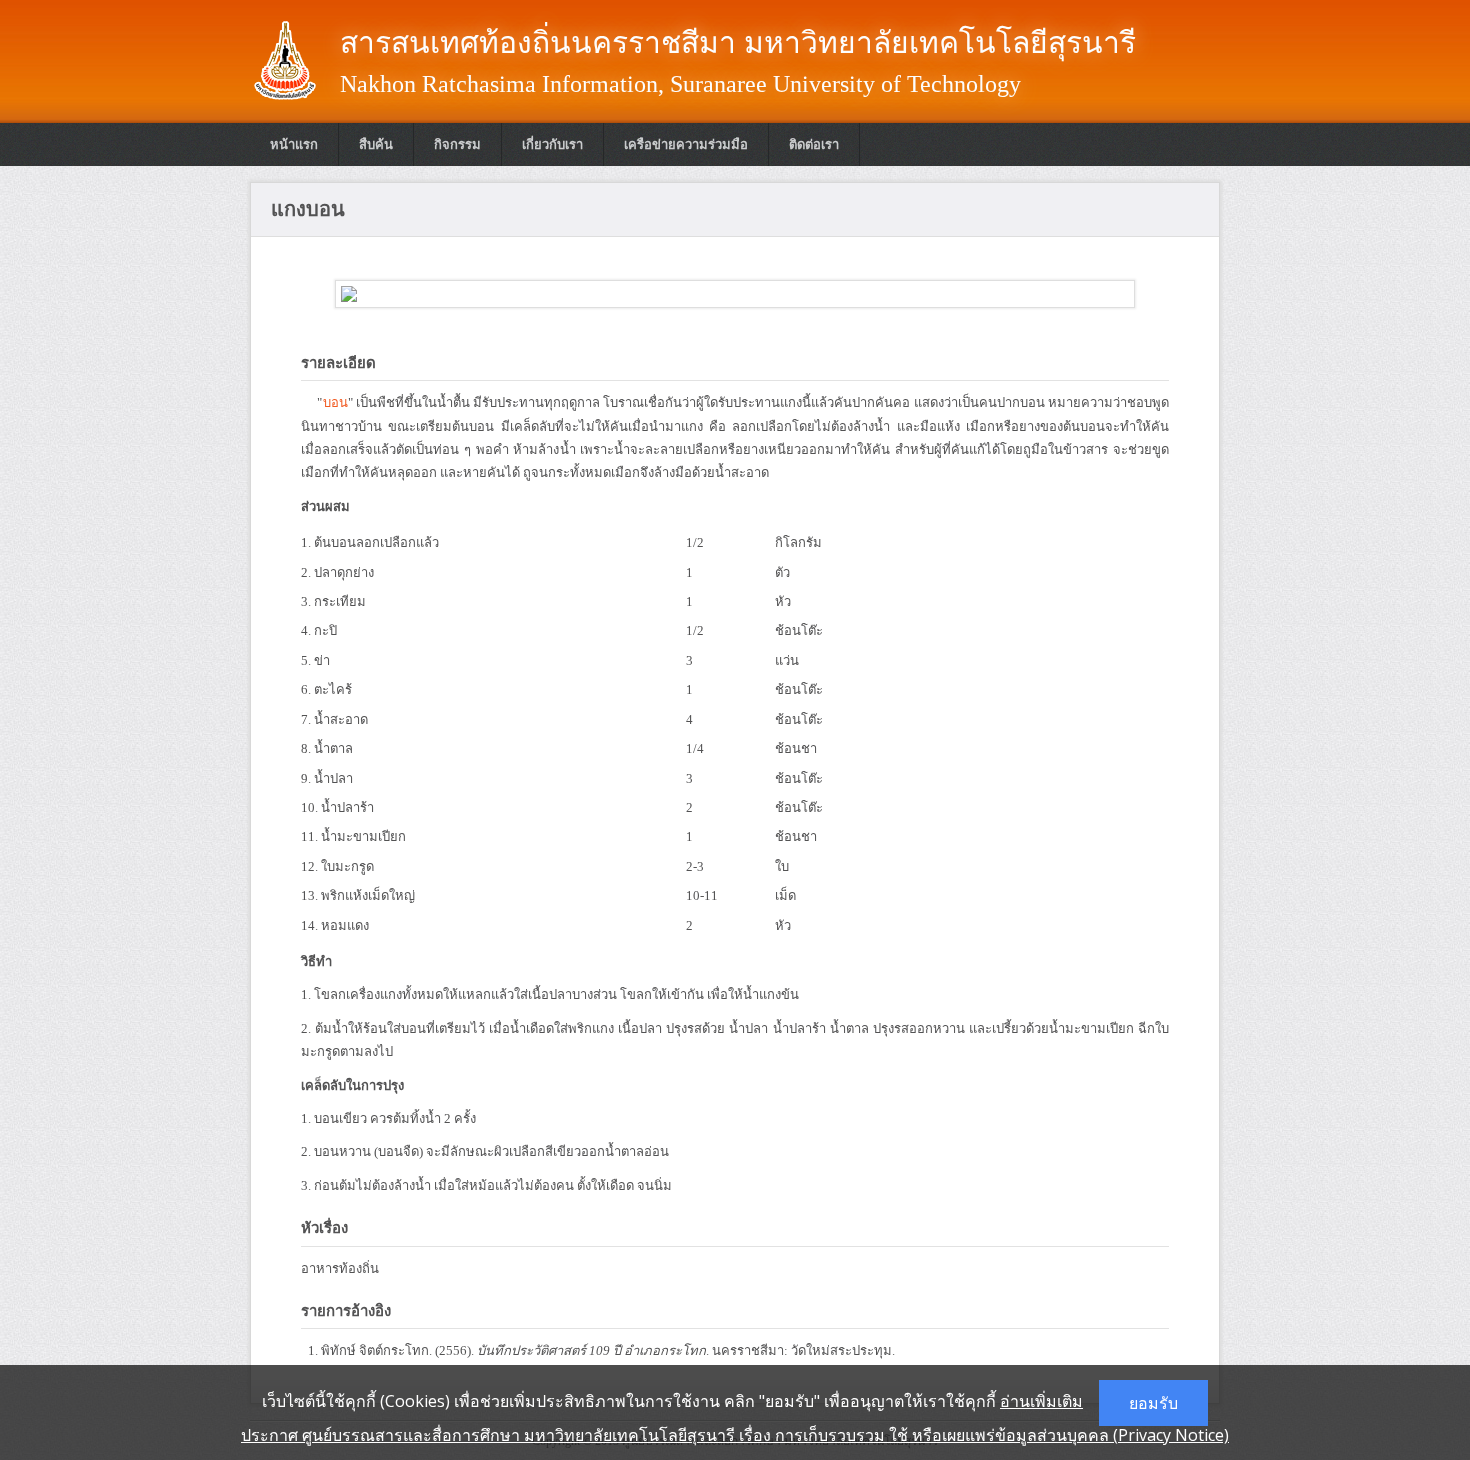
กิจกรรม (457, 144)
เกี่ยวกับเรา (552, 144)
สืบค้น (376, 144)
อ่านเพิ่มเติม (1041, 1401)
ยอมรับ (1153, 1403)
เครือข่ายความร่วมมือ (686, 144)
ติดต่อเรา (814, 144)
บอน (335, 402)
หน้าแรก (294, 144)
